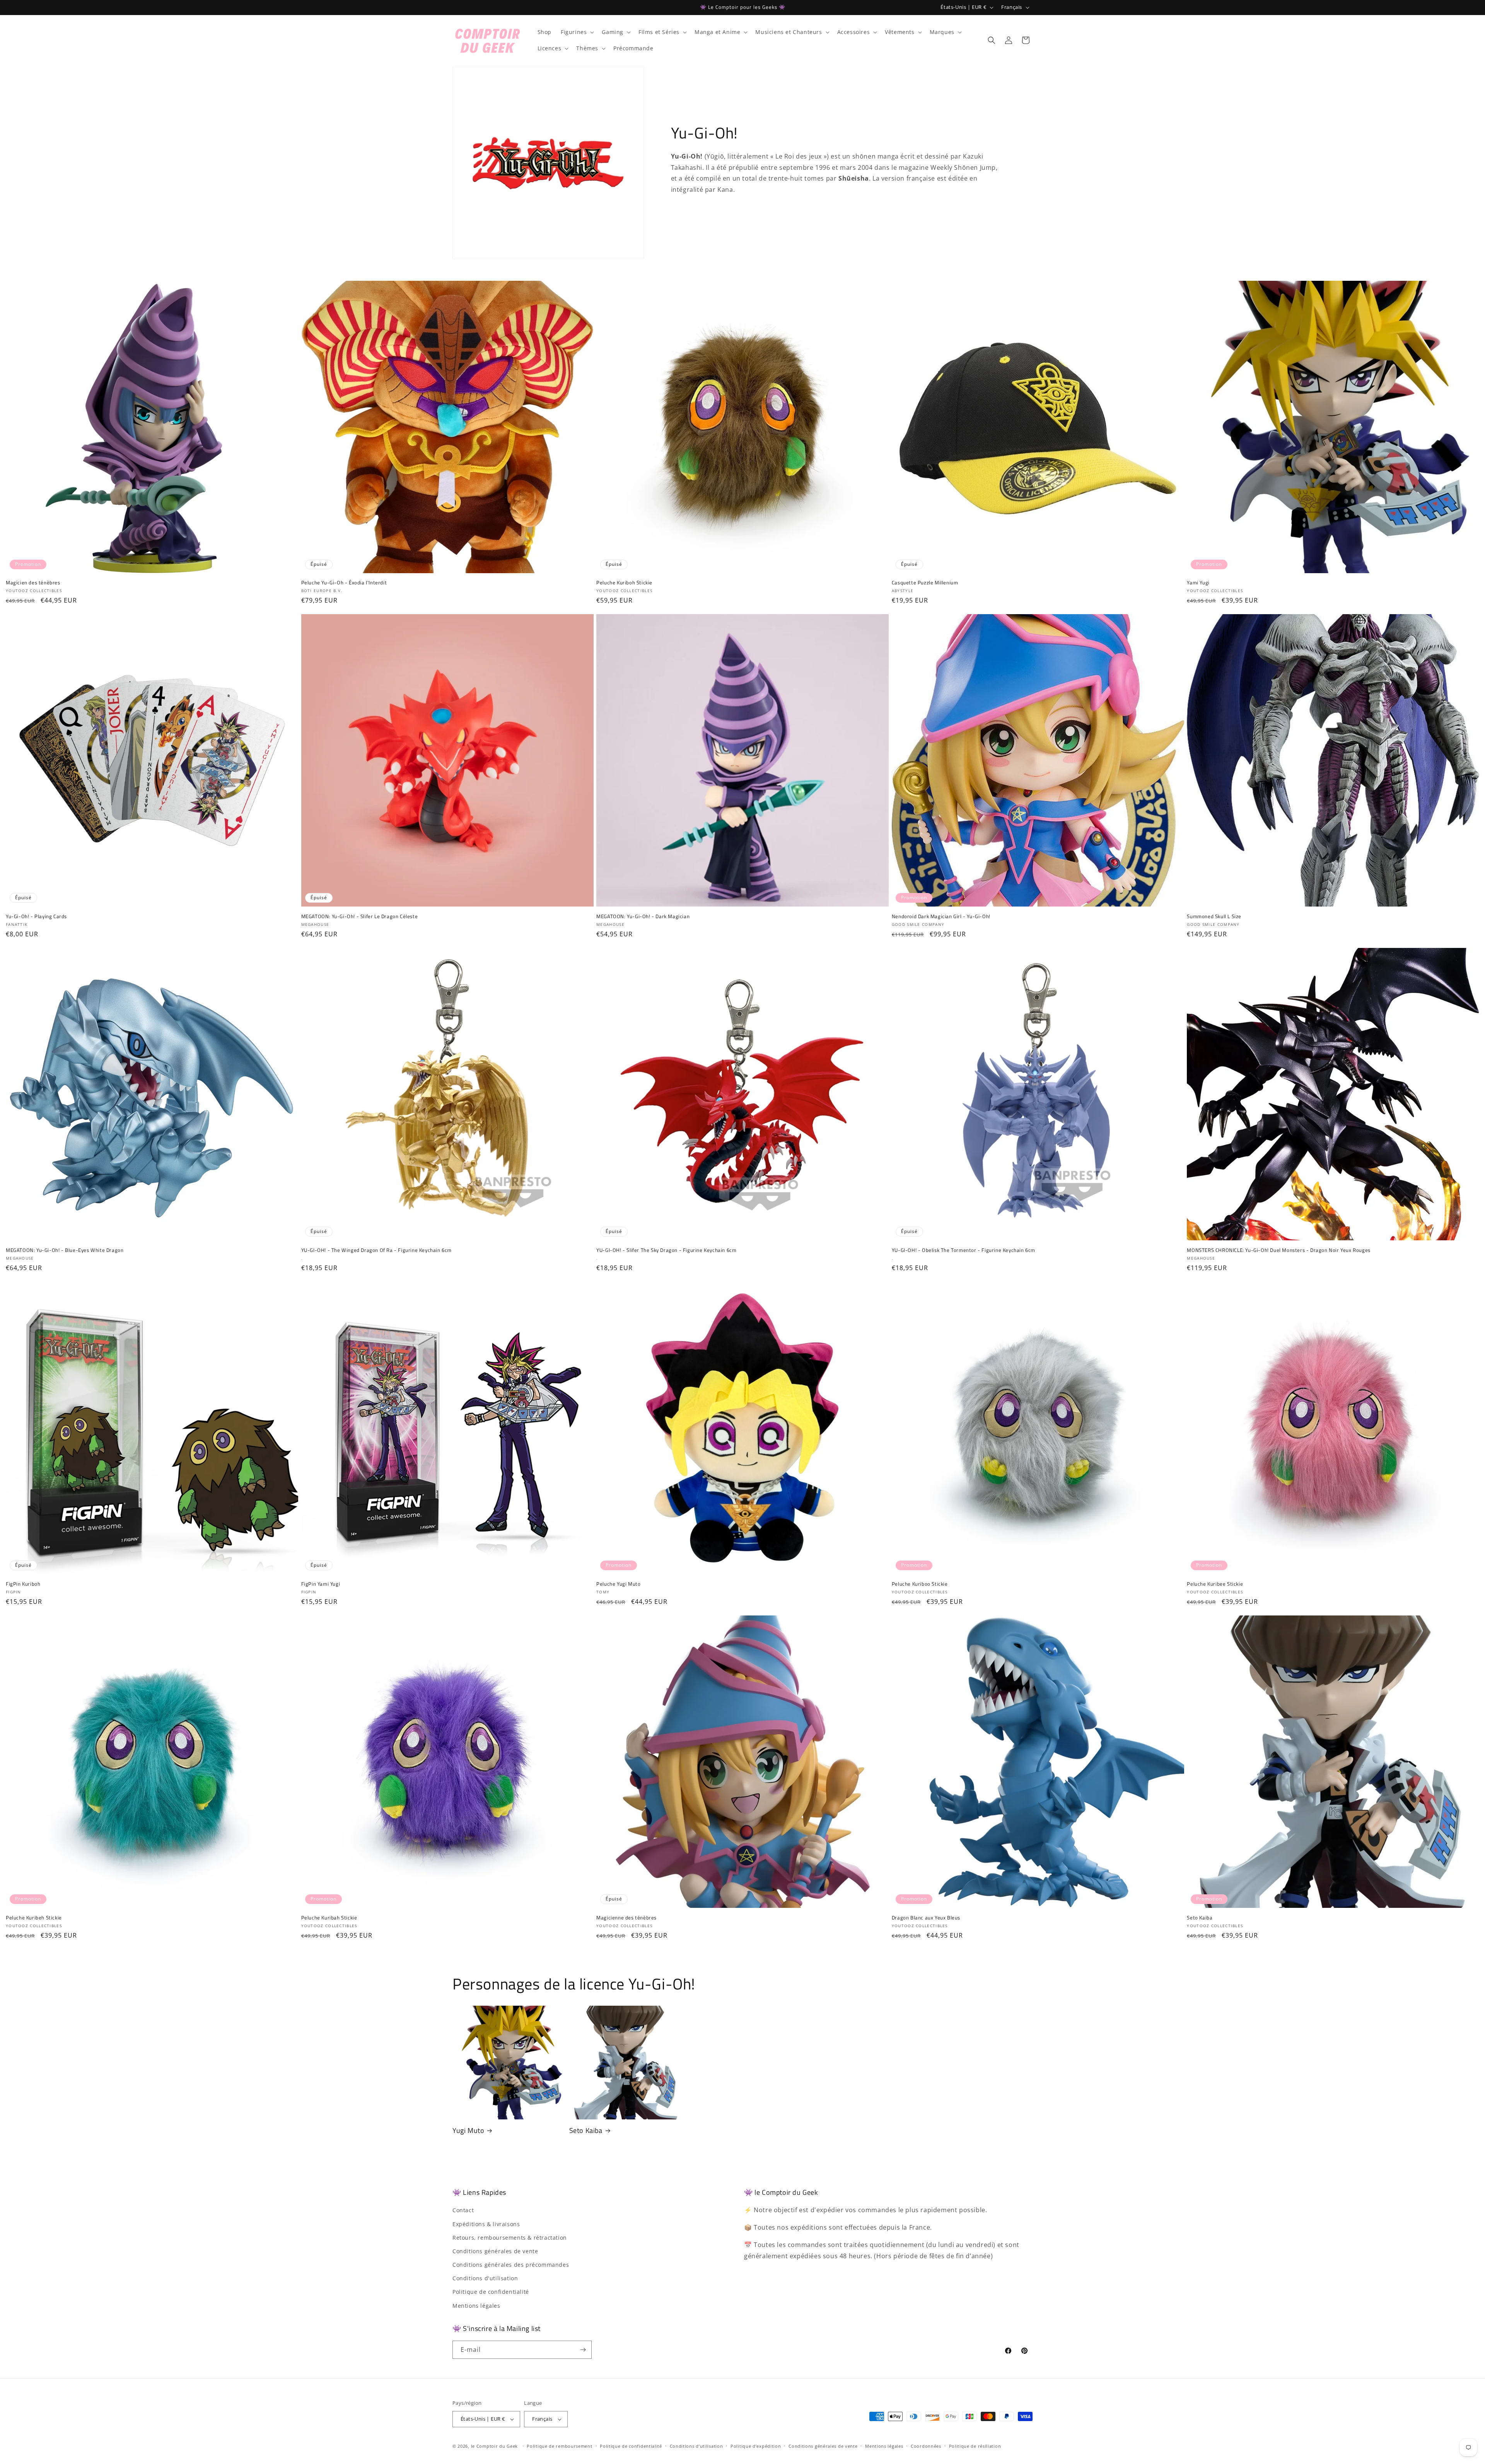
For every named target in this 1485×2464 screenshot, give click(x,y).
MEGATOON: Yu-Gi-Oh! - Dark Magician (643, 916)
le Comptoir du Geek (494, 2446)
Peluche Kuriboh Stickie (624, 583)
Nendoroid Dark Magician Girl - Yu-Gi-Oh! (941, 916)
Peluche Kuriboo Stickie (920, 1584)
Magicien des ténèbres (33, 583)
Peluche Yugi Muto (618, 1584)
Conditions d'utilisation (485, 2278)
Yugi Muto (468, 2130)
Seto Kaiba (1200, 1918)
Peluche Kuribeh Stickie (34, 1918)
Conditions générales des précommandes (511, 2265)
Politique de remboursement (559, 2446)
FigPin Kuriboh (23, 1584)
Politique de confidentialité (491, 2292)
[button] (577, 32)
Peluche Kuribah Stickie (329, 1918)
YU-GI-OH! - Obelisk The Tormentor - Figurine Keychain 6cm (964, 1250)
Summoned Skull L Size (1214, 916)
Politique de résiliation (975, 2446)
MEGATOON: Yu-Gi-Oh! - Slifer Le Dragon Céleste (360, 916)
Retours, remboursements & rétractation (510, 2238)
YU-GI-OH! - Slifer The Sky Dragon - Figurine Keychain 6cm (666, 1250)
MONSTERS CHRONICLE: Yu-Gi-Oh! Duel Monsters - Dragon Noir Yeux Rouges (1278, 1250)
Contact (463, 2210)
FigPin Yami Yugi (321, 1584)
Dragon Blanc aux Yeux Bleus (926, 1918)
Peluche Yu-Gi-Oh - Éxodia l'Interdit (344, 583)
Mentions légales (476, 2306)
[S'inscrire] (583, 2350)
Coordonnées (926, 2446)
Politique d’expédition (756, 2446)
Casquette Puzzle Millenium (925, 583)
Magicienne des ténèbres (626, 1918)
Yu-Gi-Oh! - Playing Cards (36, 916)
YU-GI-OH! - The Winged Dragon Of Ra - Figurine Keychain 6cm (376, 1250)
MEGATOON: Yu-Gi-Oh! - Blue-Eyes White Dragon (65, 1250)
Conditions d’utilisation (696, 2446)
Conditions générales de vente (495, 2251)
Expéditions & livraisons (486, 2224)
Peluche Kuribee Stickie (1215, 1584)
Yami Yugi (1198, 583)
